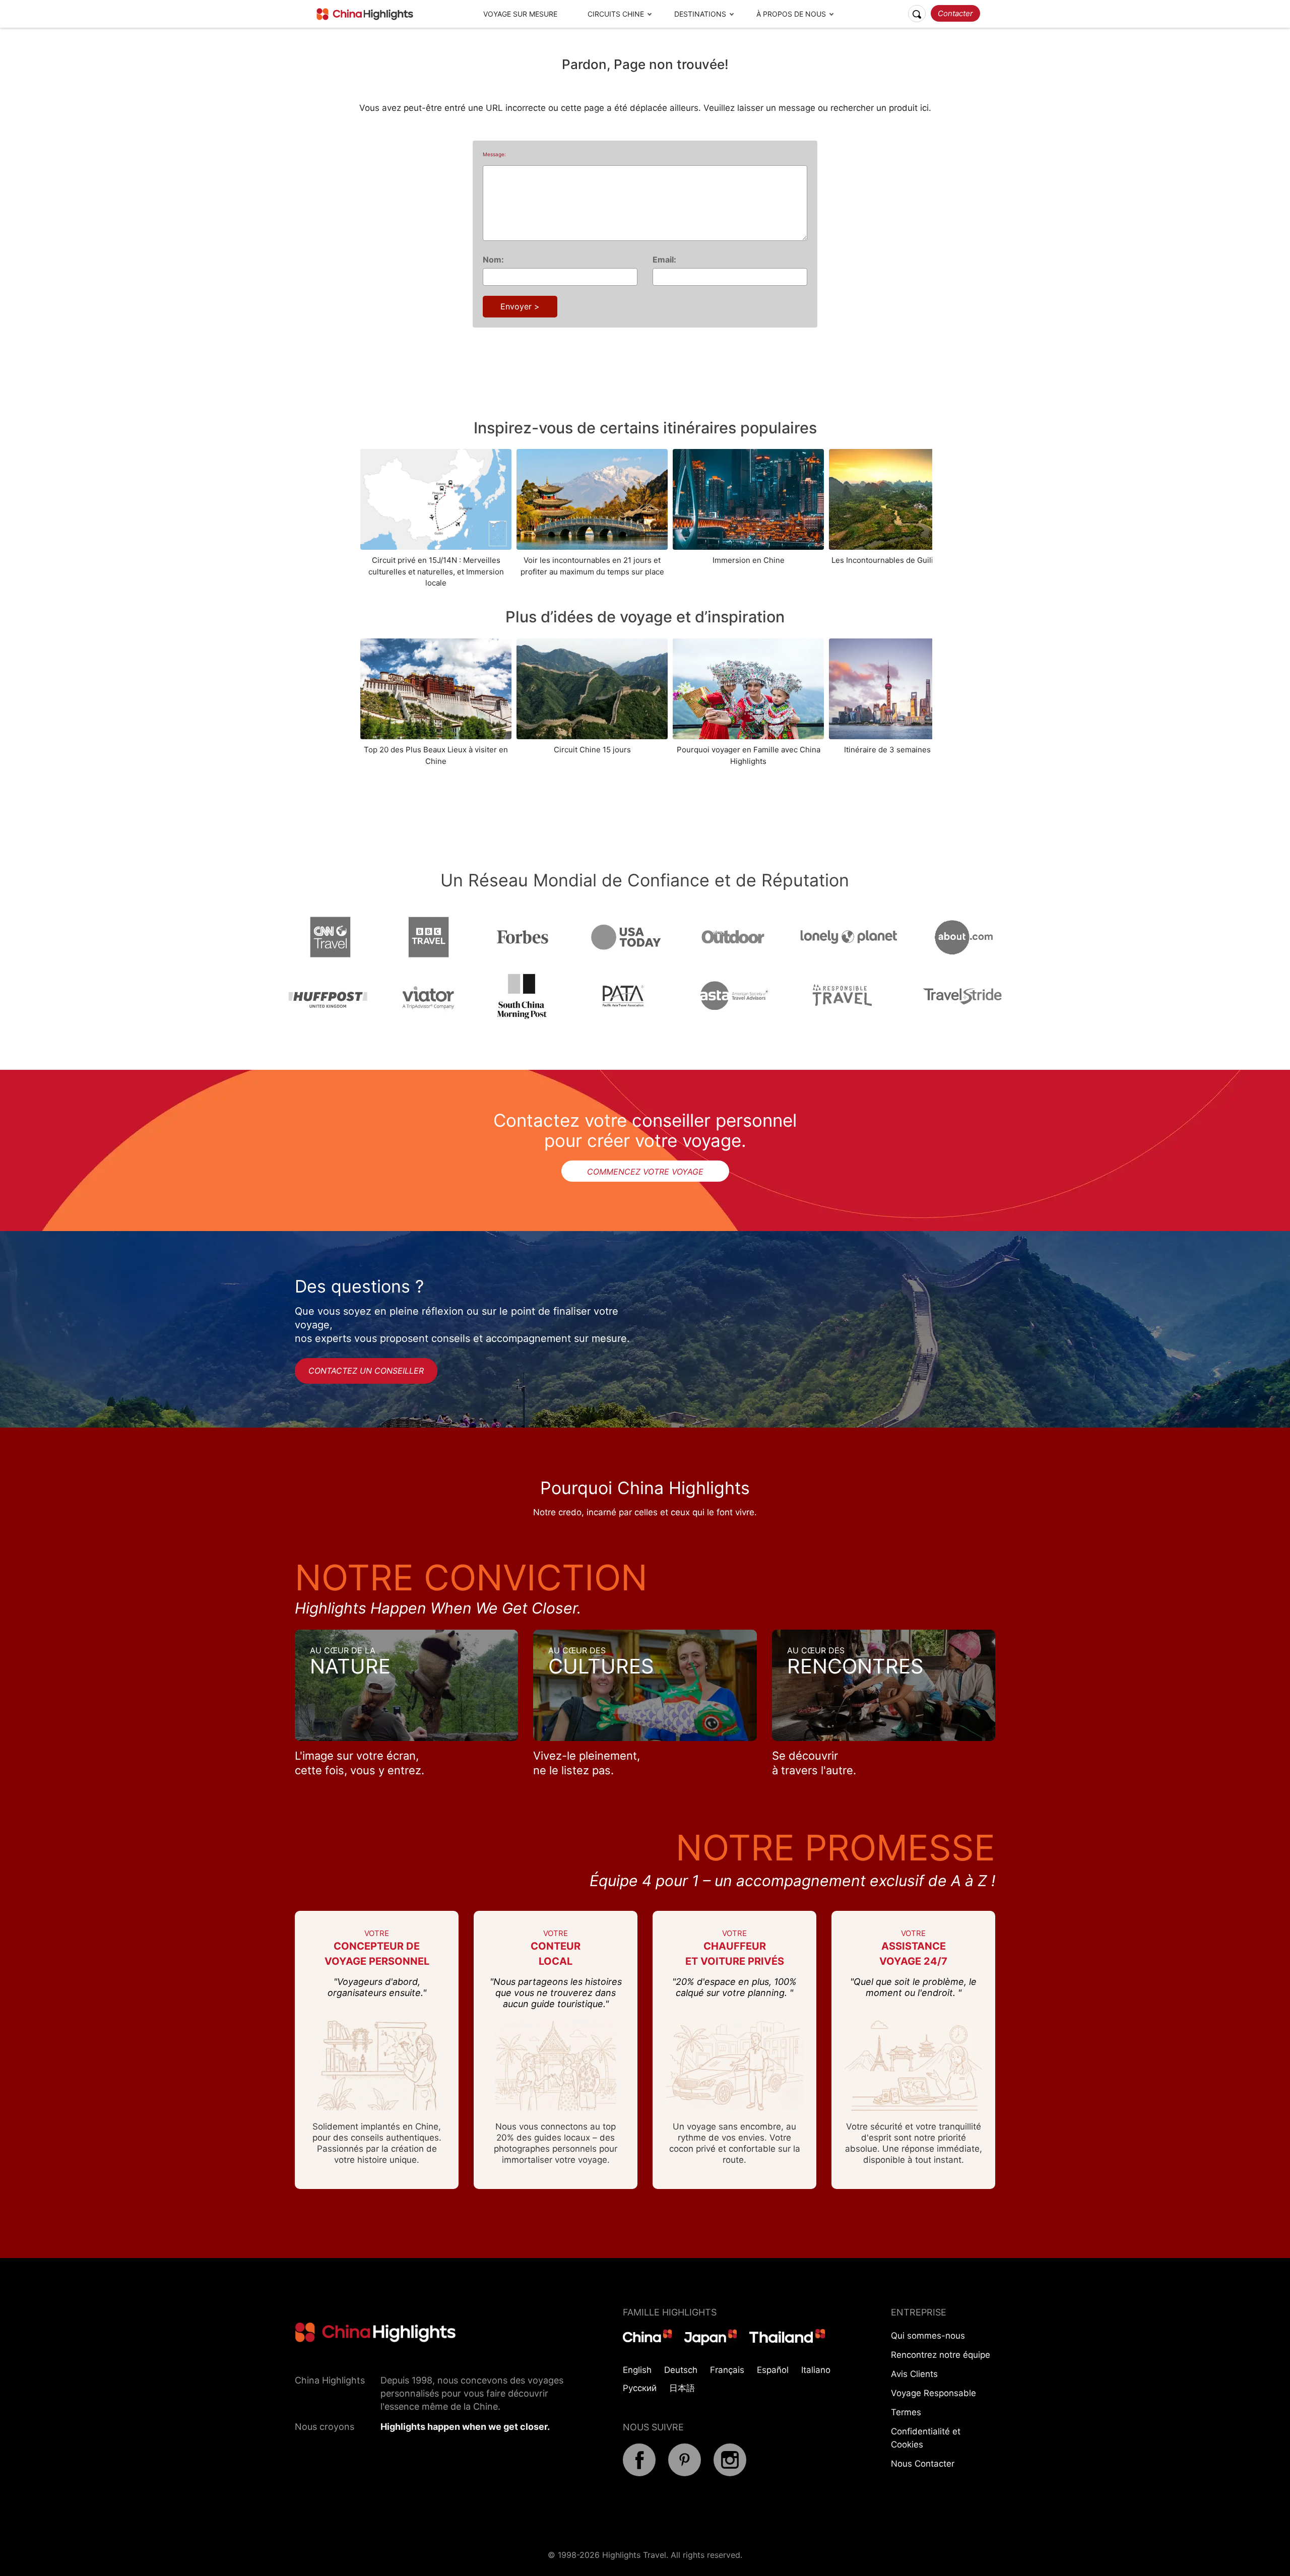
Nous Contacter (923, 2464)
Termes (906, 2412)
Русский (640, 2388)
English (637, 2370)
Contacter (955, 13)
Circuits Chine (616, 14)
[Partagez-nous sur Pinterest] (685, 2473)
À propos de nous (791, 14)
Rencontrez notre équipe (941, 2355)
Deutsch (681, 2370)
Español (773, 2370)
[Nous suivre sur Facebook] (639, 2473)
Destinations (700, 14)
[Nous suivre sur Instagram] (730, 2473)
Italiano (816, 2370)
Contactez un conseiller (366, 1371)
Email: (664, 260)
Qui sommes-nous (928, 2336)
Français (727, 2370)
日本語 (682, 2388)
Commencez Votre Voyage (645, 1172)
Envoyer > (520, 306)
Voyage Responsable (933, 2393)
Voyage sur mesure (520, 14)
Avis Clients (914, 2374)
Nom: (493, 260)
